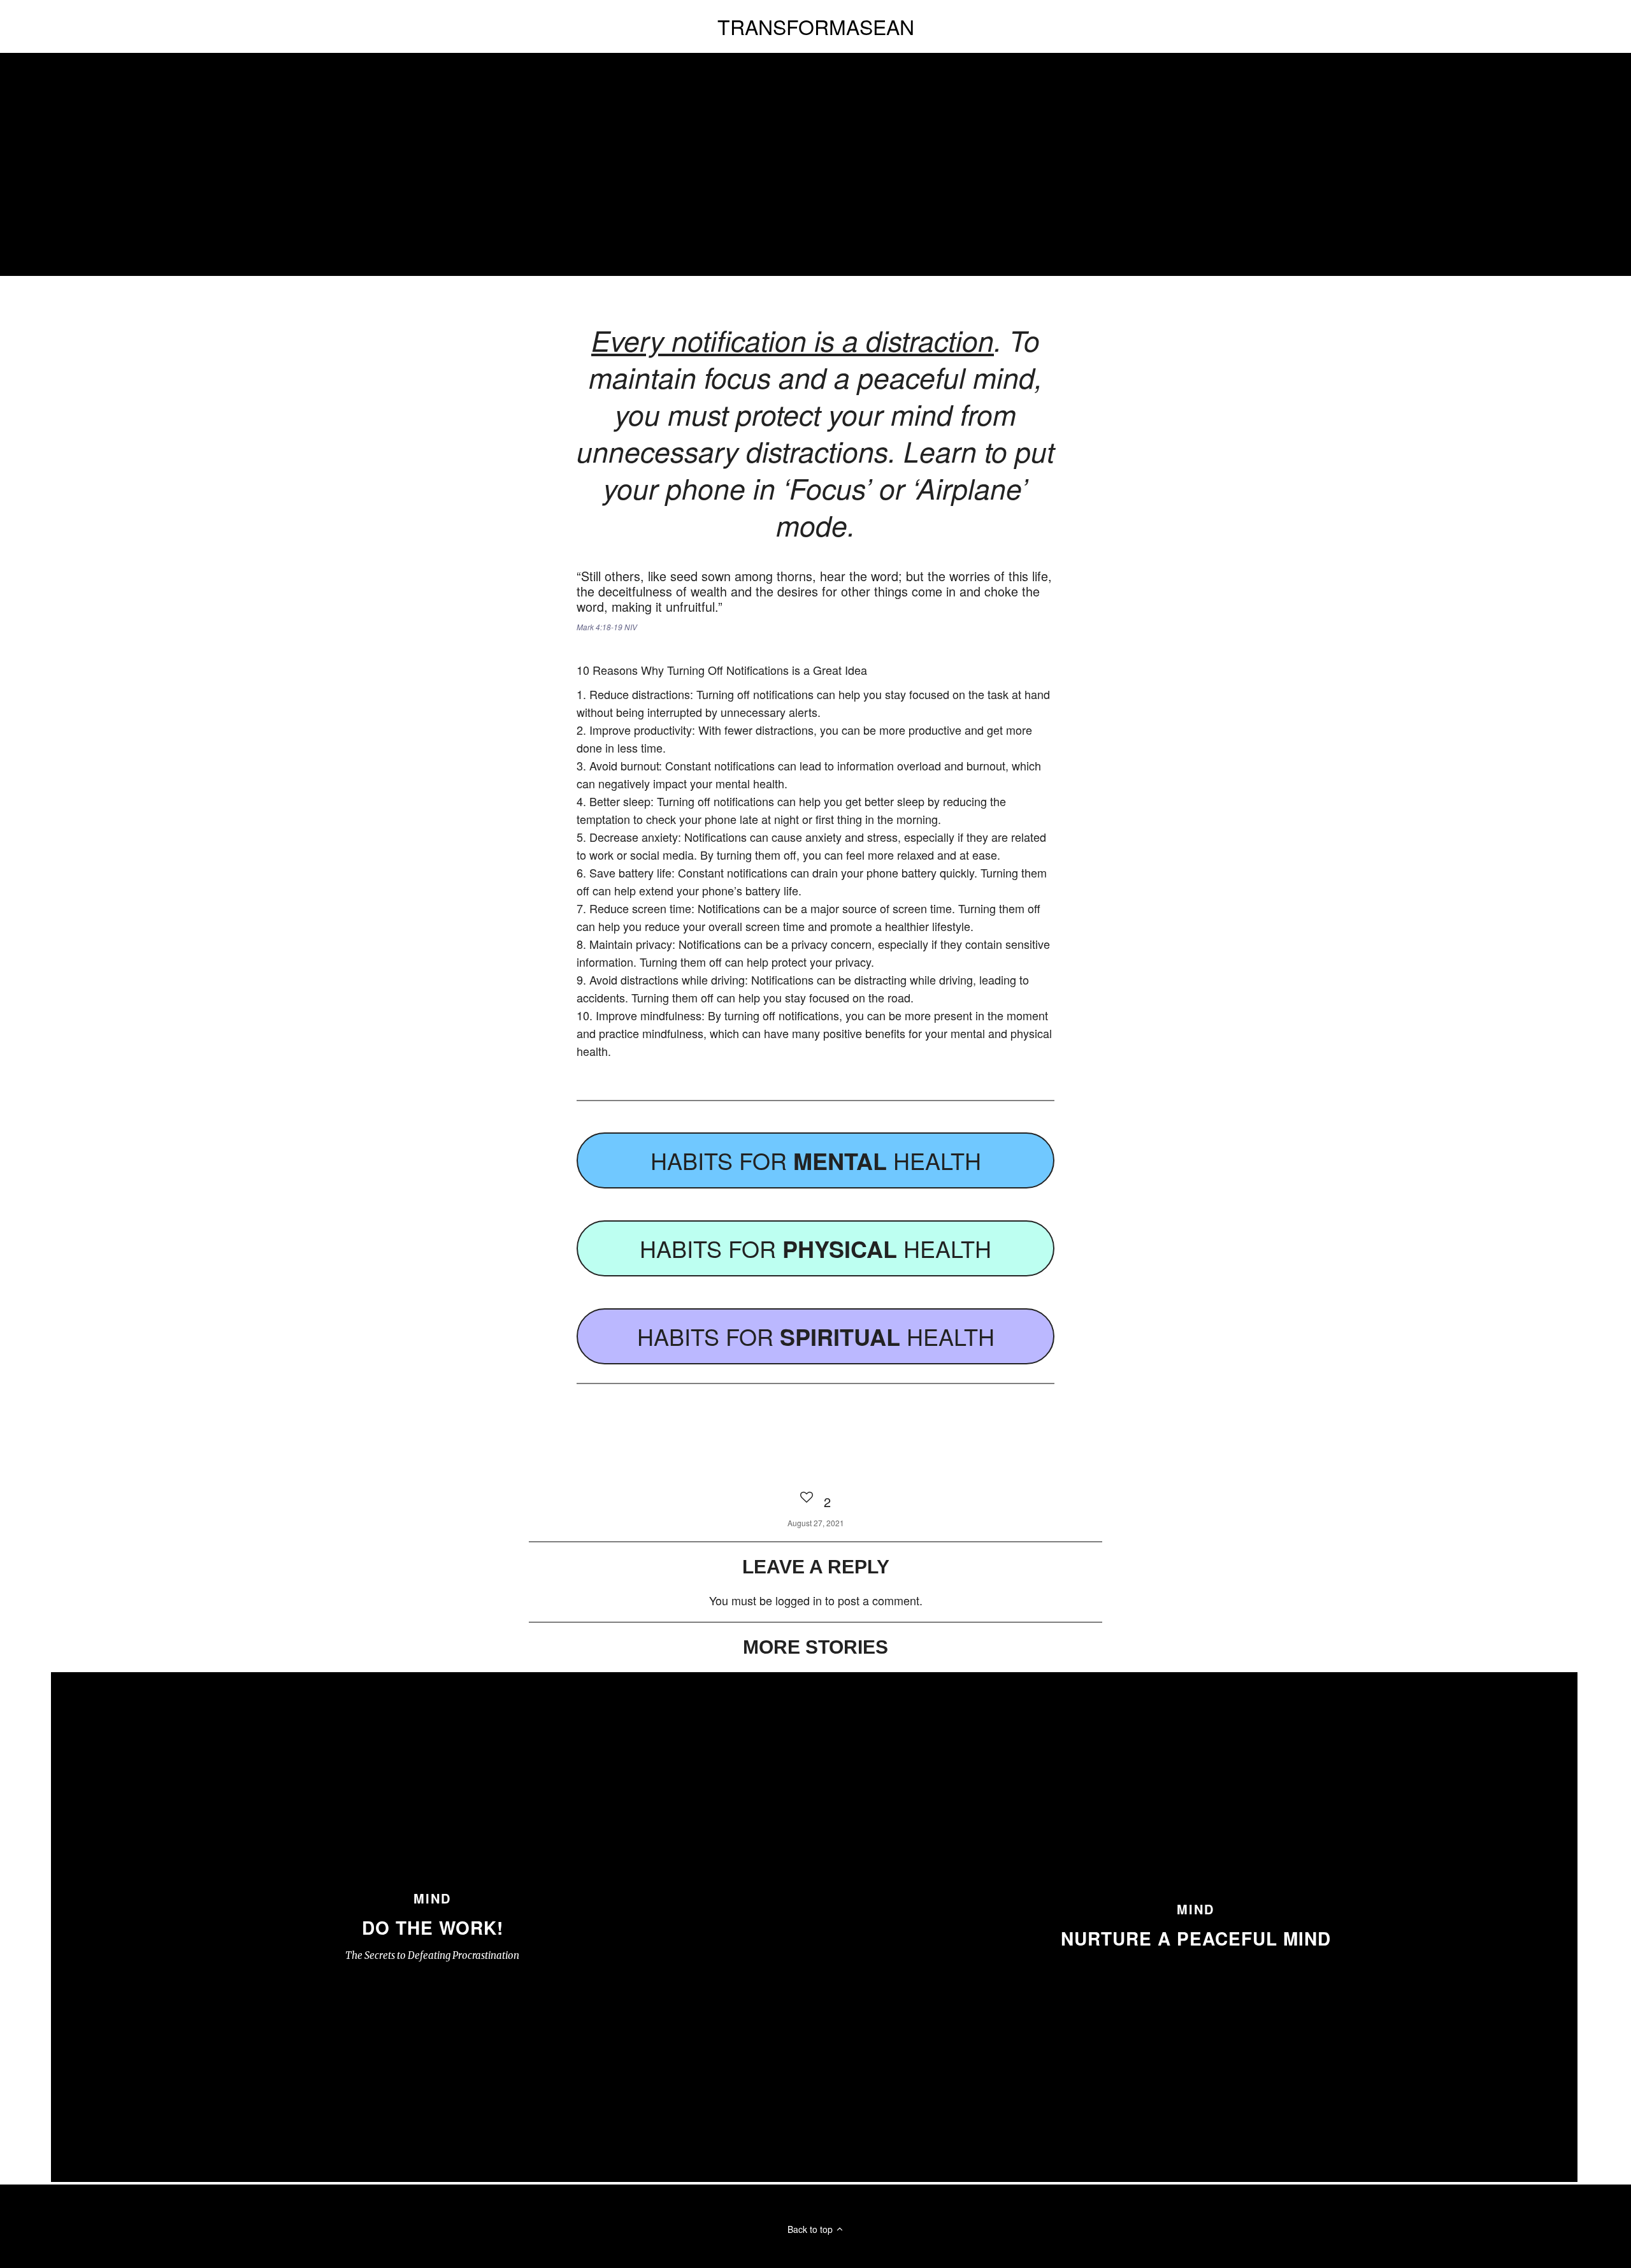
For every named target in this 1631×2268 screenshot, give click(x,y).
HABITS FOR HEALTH (816, 1160)
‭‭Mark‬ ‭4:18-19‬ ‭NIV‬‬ (607, 627)
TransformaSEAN (816, 26)
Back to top (811, 2229)
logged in (799, 1600)
